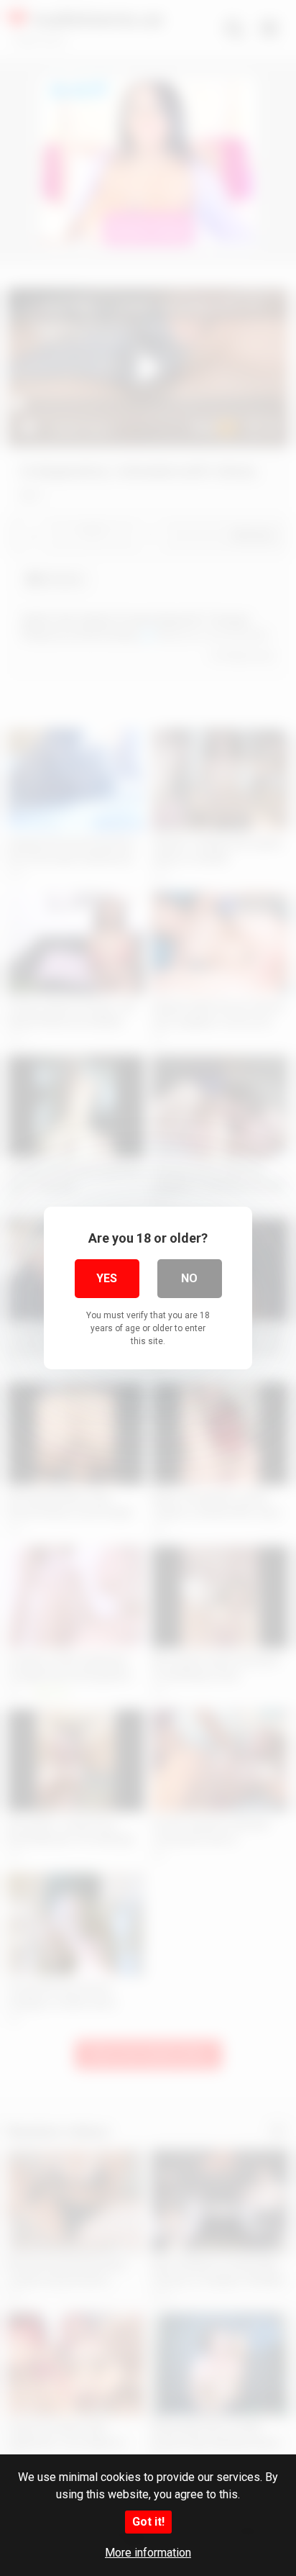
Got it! (148, 2522)
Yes (107, 1278)
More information (148, 2553)
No (189, 1278)
